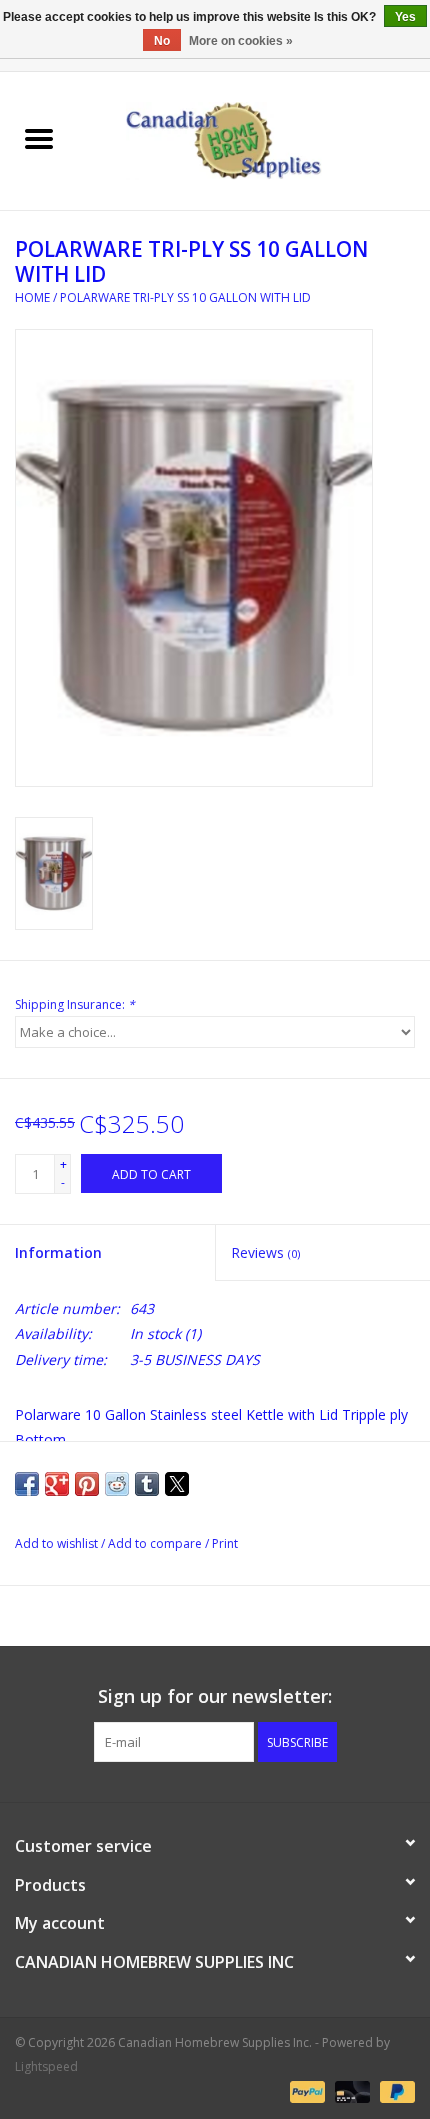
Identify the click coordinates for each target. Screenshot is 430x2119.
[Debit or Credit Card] (350, 2091)
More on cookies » (241, 41)
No (162, 41)
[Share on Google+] (57, 1484)
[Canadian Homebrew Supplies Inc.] (254, 139)
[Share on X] (177, 1484)
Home (32, 297)
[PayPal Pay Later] (394, 2091)
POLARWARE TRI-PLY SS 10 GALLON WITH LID (185, 297)
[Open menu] (39, 138)
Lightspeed (46, 2066)
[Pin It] (87, 1484)
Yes (405, 17)
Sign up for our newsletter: (215, 1696)
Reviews (265, 1252)
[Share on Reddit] (117, 1484)
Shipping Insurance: (75, 1004)
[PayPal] (305, 2091)
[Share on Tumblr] (147, 1484)
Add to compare (156, 1543)
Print (225, 1543)
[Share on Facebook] (27, 1484)
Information (58, 1252)
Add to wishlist (58, 1543)
